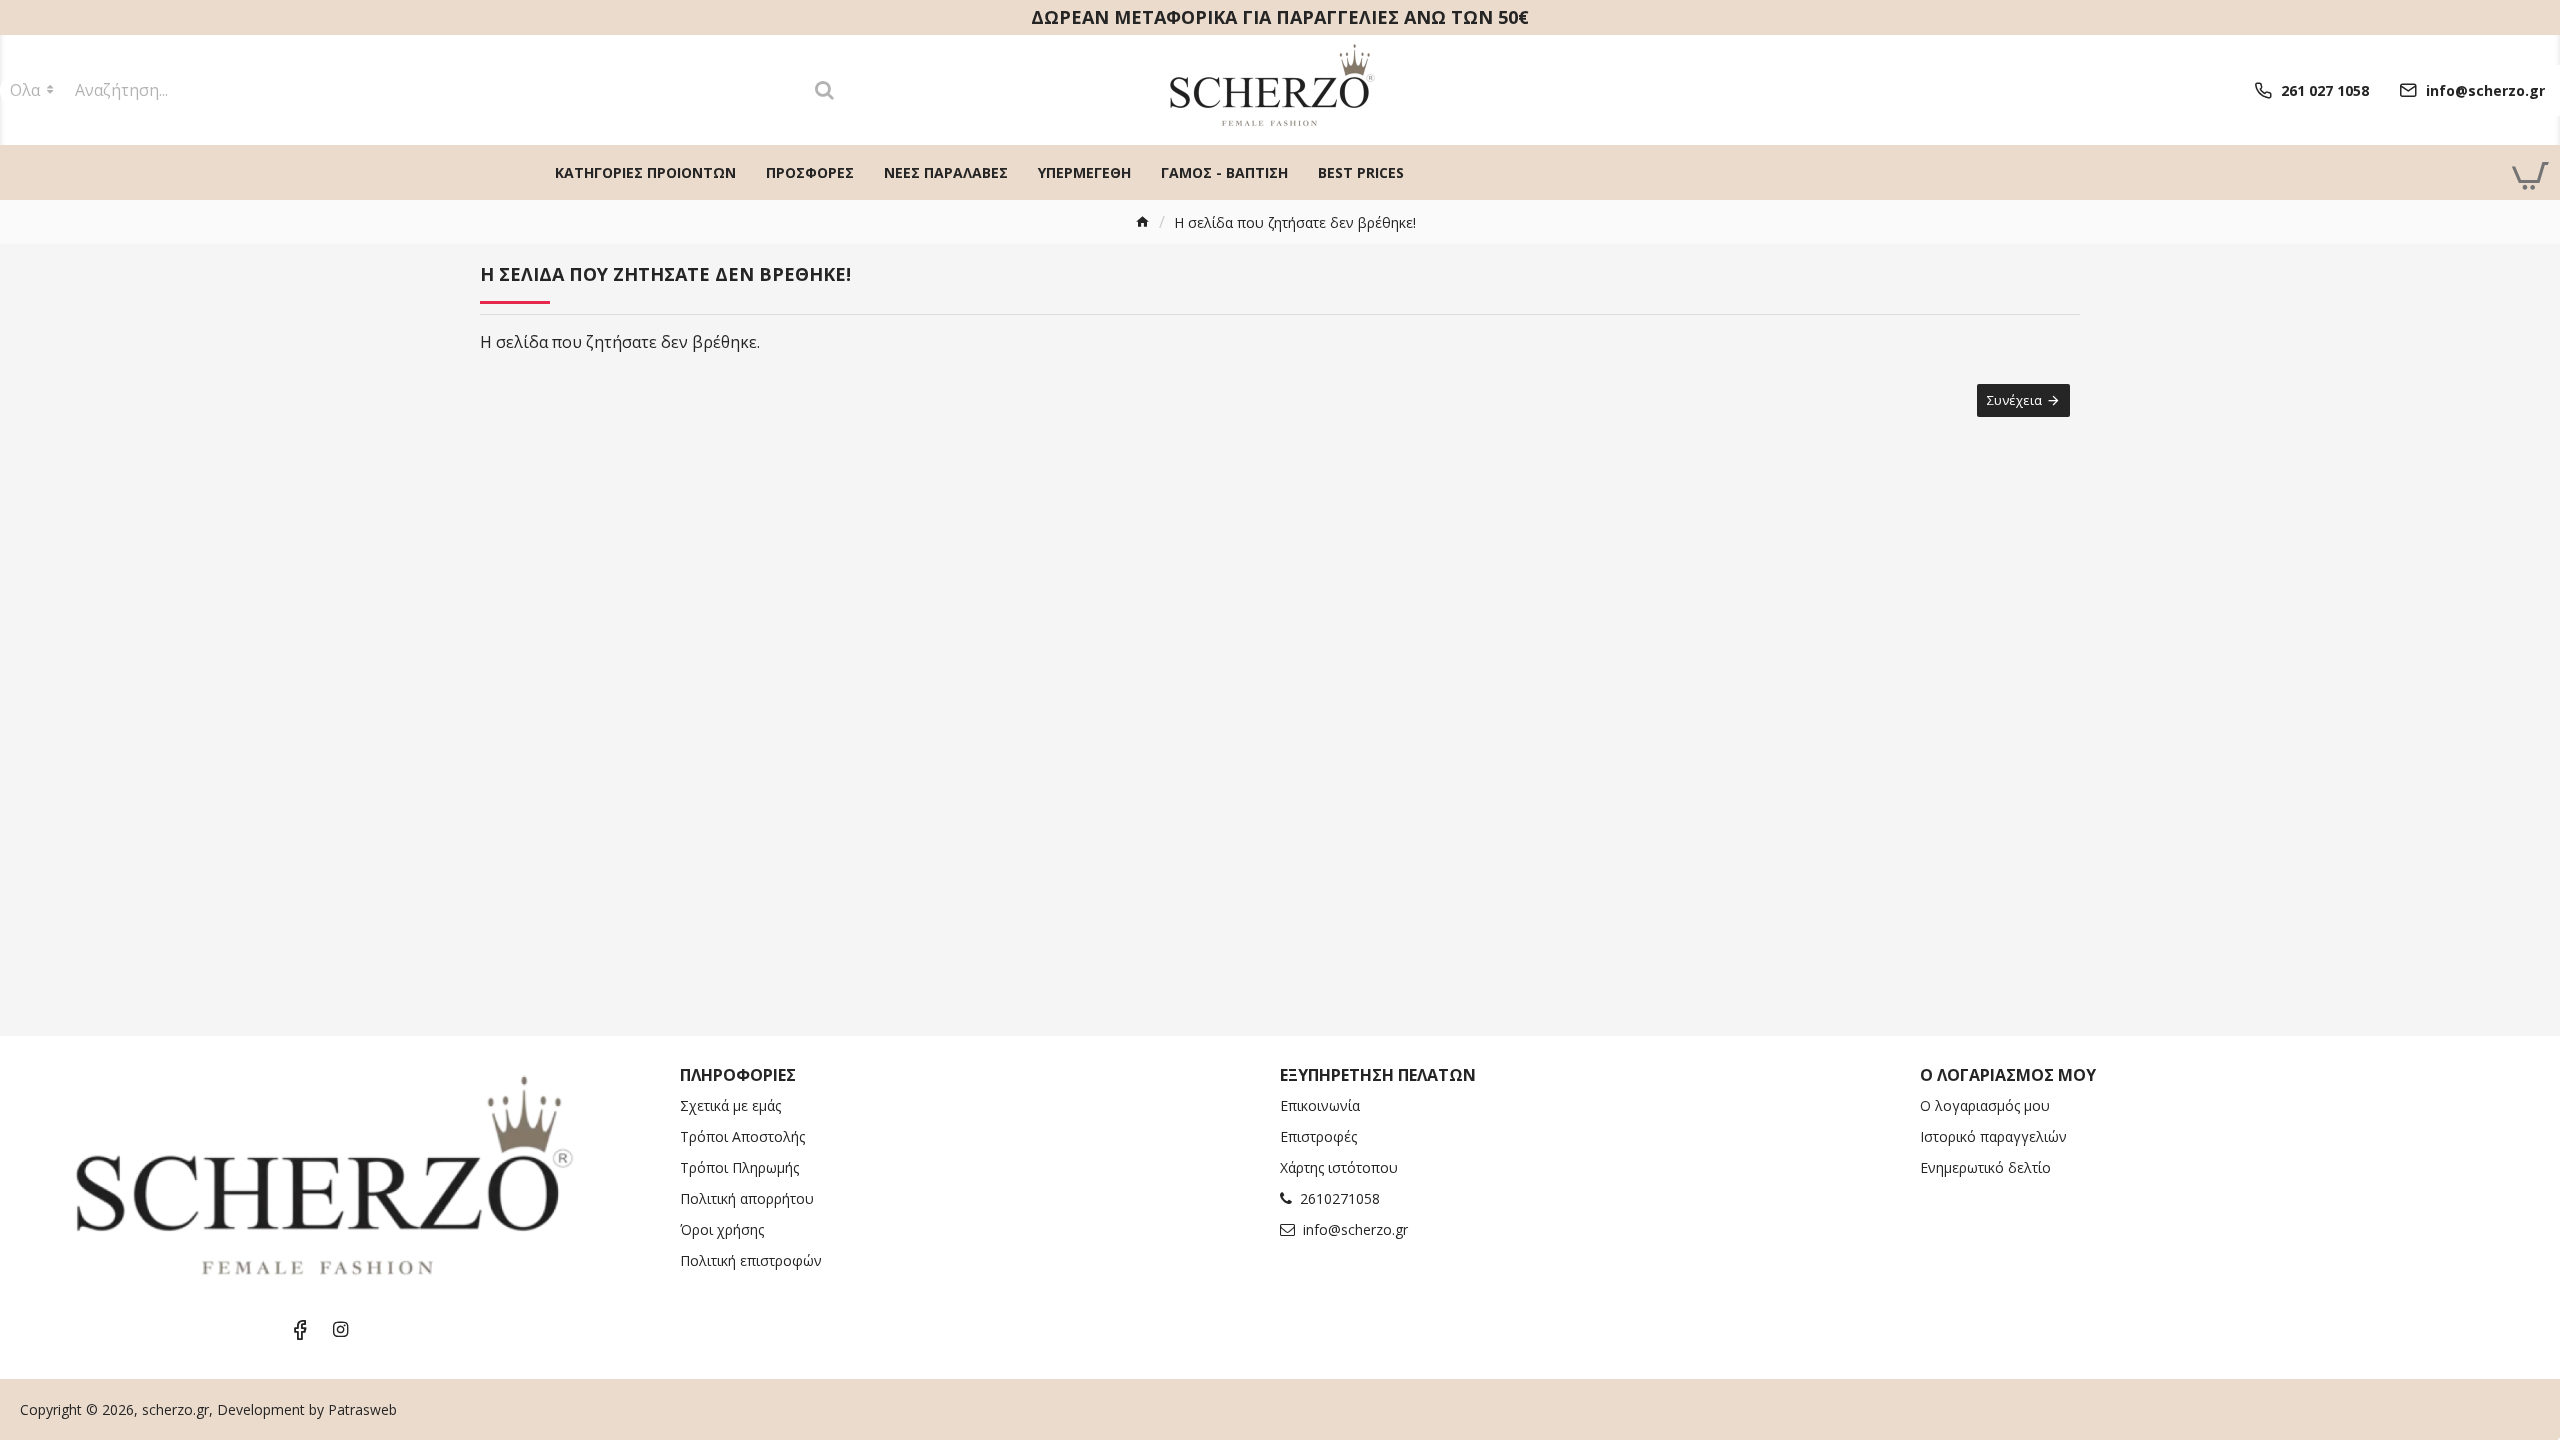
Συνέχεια (2014, 400)
